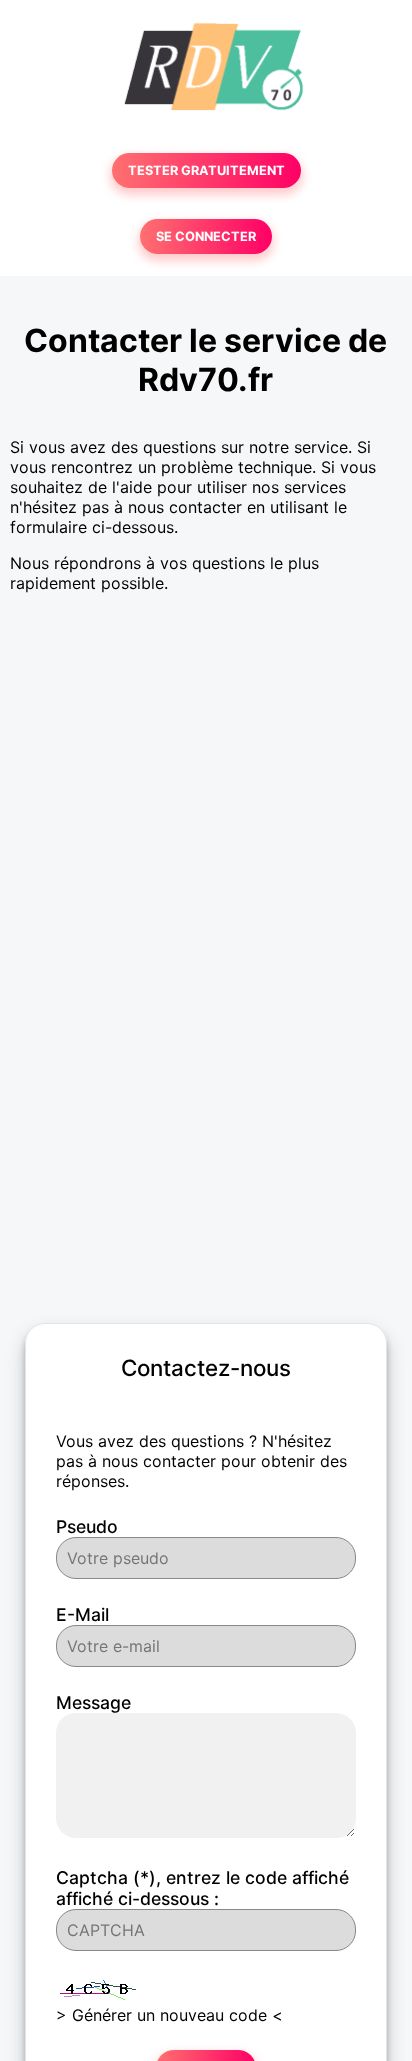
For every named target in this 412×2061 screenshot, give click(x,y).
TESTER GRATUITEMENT (206, 170)
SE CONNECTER (206, 236)
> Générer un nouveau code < (169, 2015)
